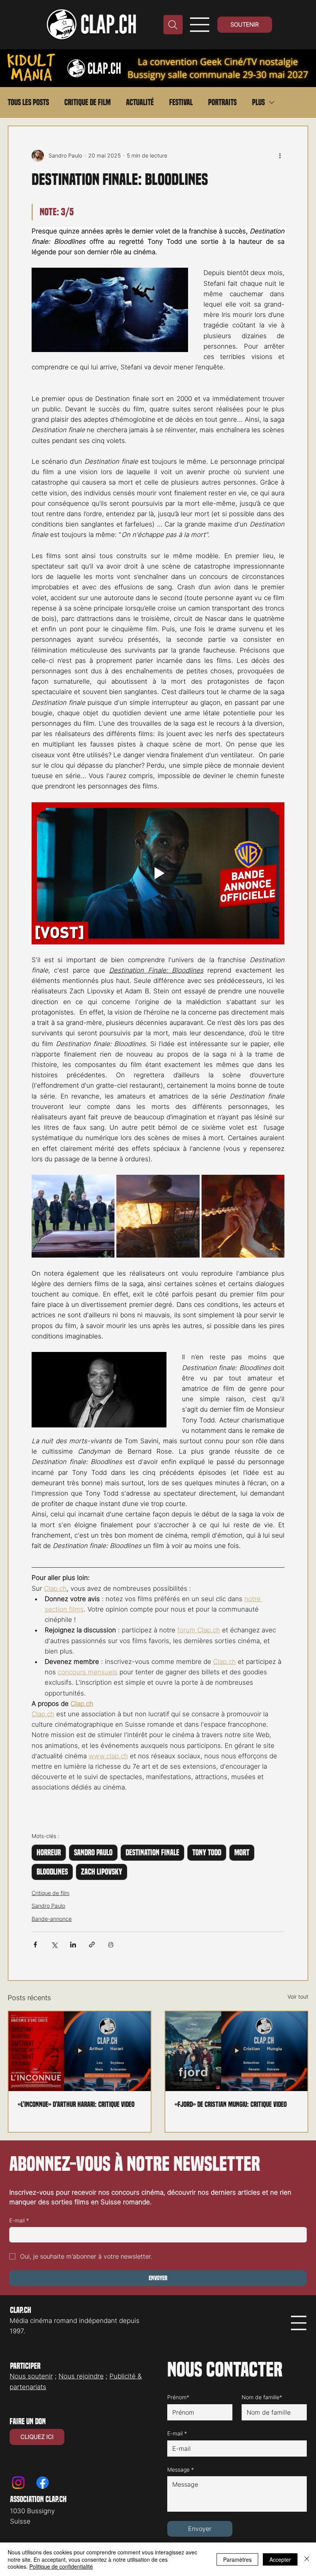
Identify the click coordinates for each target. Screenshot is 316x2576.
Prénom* (178, 2397)
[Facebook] (43, 2483)
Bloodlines (52, 1872)
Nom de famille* (262, 2397)
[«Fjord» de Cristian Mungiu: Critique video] (236, 2051)
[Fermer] (307, 2559)
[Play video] (158, 873)
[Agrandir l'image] (73, 1216)
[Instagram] (18, 2483)
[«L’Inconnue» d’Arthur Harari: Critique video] (80, 2051)
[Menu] (200, 25)
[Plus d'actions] (280, 156)
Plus (258, 102)
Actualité (140, 102)
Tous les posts (28, 102)
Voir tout (298, 1997)
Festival (181, 102)
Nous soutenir (31, 2376)
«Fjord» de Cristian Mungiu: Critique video (231, 2104)
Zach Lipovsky (102, 1872)
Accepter (280, 2559)
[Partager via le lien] (92, 1945)
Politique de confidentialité (61, 2566)
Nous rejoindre (81, 2376)
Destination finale (152, 1853)
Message (181, 2470)
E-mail (19, 2220)
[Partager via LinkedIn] (73, 1945)
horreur (49, 1853)
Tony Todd (207, 1853)
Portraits (222, 102)
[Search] (173, 25)
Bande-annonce (52, 1919)
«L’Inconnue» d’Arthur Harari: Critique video (76, 2104)
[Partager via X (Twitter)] (54, 1945)
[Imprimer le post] (111, 1945)
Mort (242, 1853)
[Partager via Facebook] (35, 1945)
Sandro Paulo (93, 1853)
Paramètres (237, 2559)
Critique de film (87, 102)
